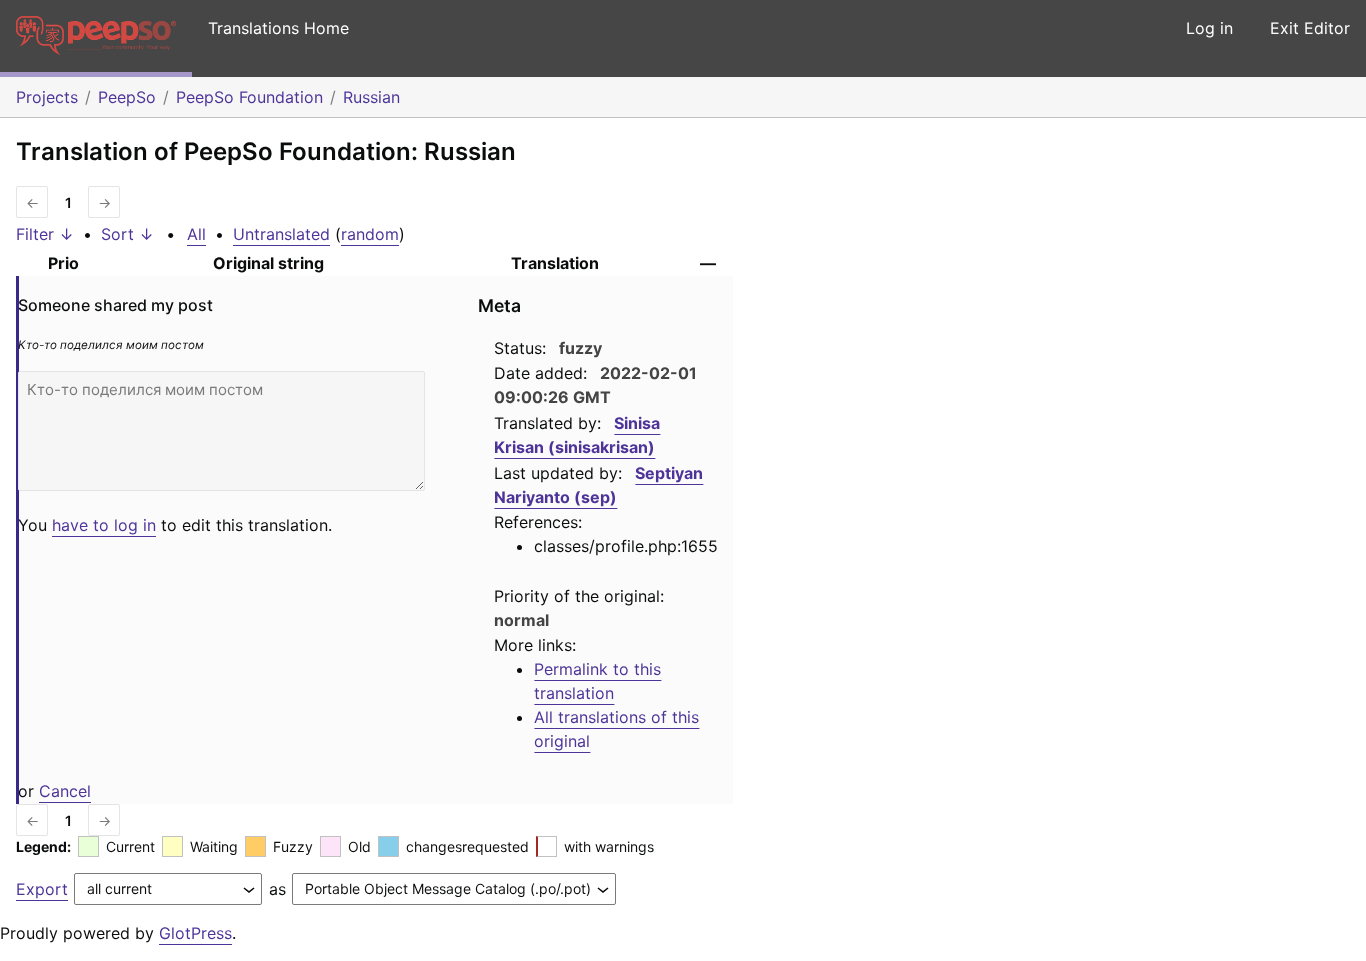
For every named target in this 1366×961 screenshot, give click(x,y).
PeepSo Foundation (249, 97)
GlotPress (195, 933)
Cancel (65, 791)
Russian (371, 97)
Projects (47, 97)
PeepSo (127, 97)
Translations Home (278, 28)
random (370, 234)
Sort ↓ (127, 234)
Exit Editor (1310, 28)
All (196, 234)
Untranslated (281, 234)
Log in (1209, 28)
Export (42, 889)
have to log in (104, 525)
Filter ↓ (45, 234)
